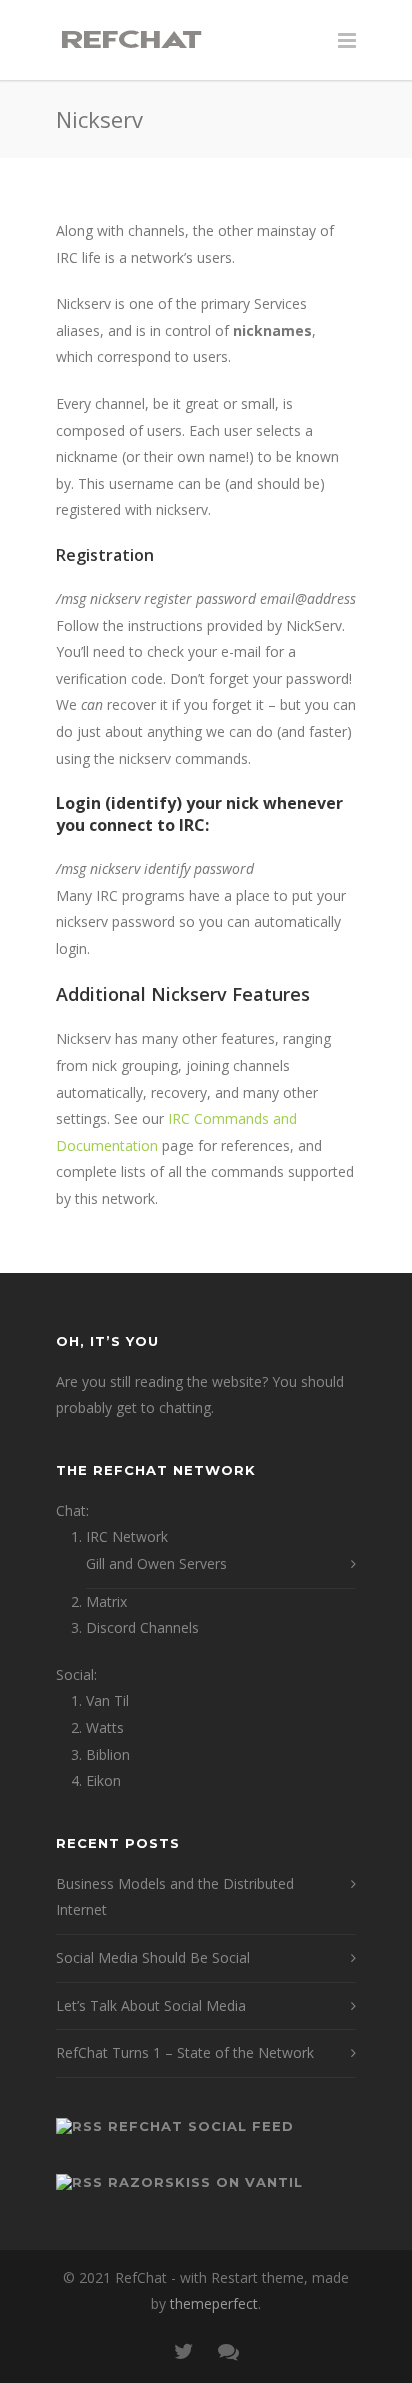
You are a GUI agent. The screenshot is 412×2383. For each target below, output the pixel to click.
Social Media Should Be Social (153, 1957)
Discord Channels (142, 1627)
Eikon (103, 1780)
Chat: (72, 1510)
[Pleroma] (228, 2351)
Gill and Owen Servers (156, 1563)
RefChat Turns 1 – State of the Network (185, 2052)
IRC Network (127, 1536)
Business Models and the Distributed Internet (175, 1897)
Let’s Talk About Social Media (151, 2005)
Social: (76, 1674)
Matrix (106, 1601)
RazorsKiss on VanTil (205, 2182)
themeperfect (214, 2303)
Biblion (108, 1754)
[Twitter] (184, 2351)
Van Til (107, 1700)
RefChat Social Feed (201, 2126)
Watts (105, 1727)
